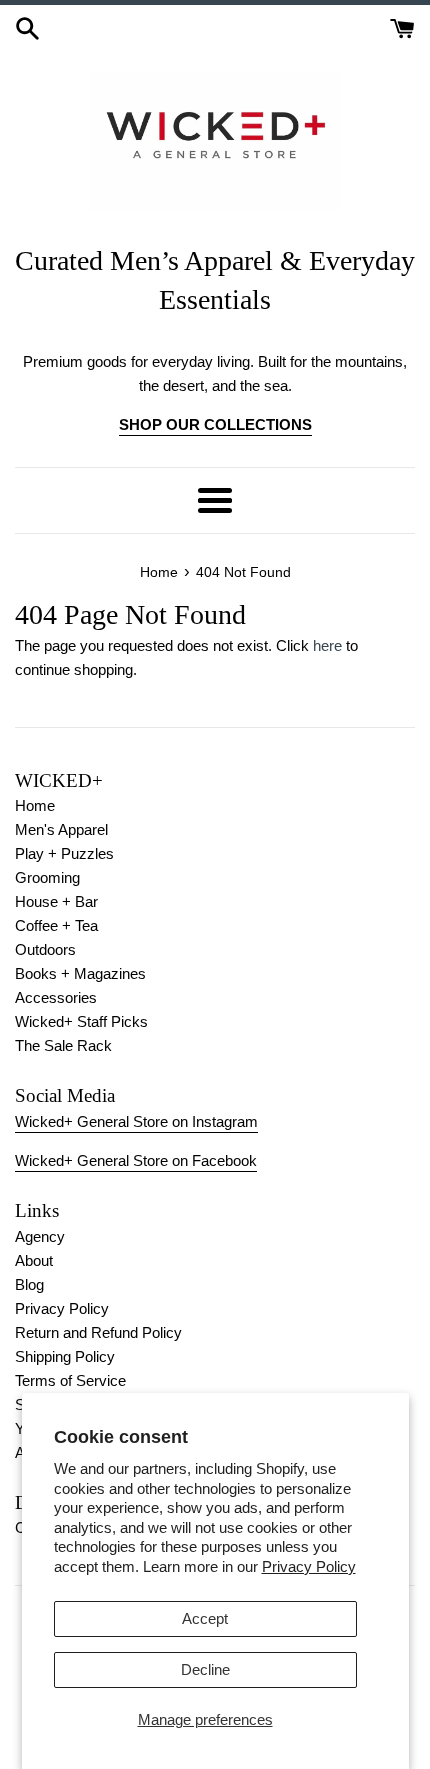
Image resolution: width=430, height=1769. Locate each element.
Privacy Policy (309, 1566)
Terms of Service (70, 1380)
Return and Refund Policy (98, 1332)
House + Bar (56, 901)
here (327, 645)
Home (35, 805)
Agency (40, 1236)
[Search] (27, 26)
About (34, 1260)
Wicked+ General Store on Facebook (136, 1160)
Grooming (47, 877)
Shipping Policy (65, 1356)
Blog (29, 1284)
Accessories (56, 997)
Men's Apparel (61, 829)
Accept (205, 1618)
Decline (205, 1669)
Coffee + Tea (56, 925)
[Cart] (402, 26)
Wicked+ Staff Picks (81, 1021)
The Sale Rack (63, 1045)
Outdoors (45, 949)
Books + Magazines (80, 973)
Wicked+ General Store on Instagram (136, 1121)
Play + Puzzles (64, 853)
